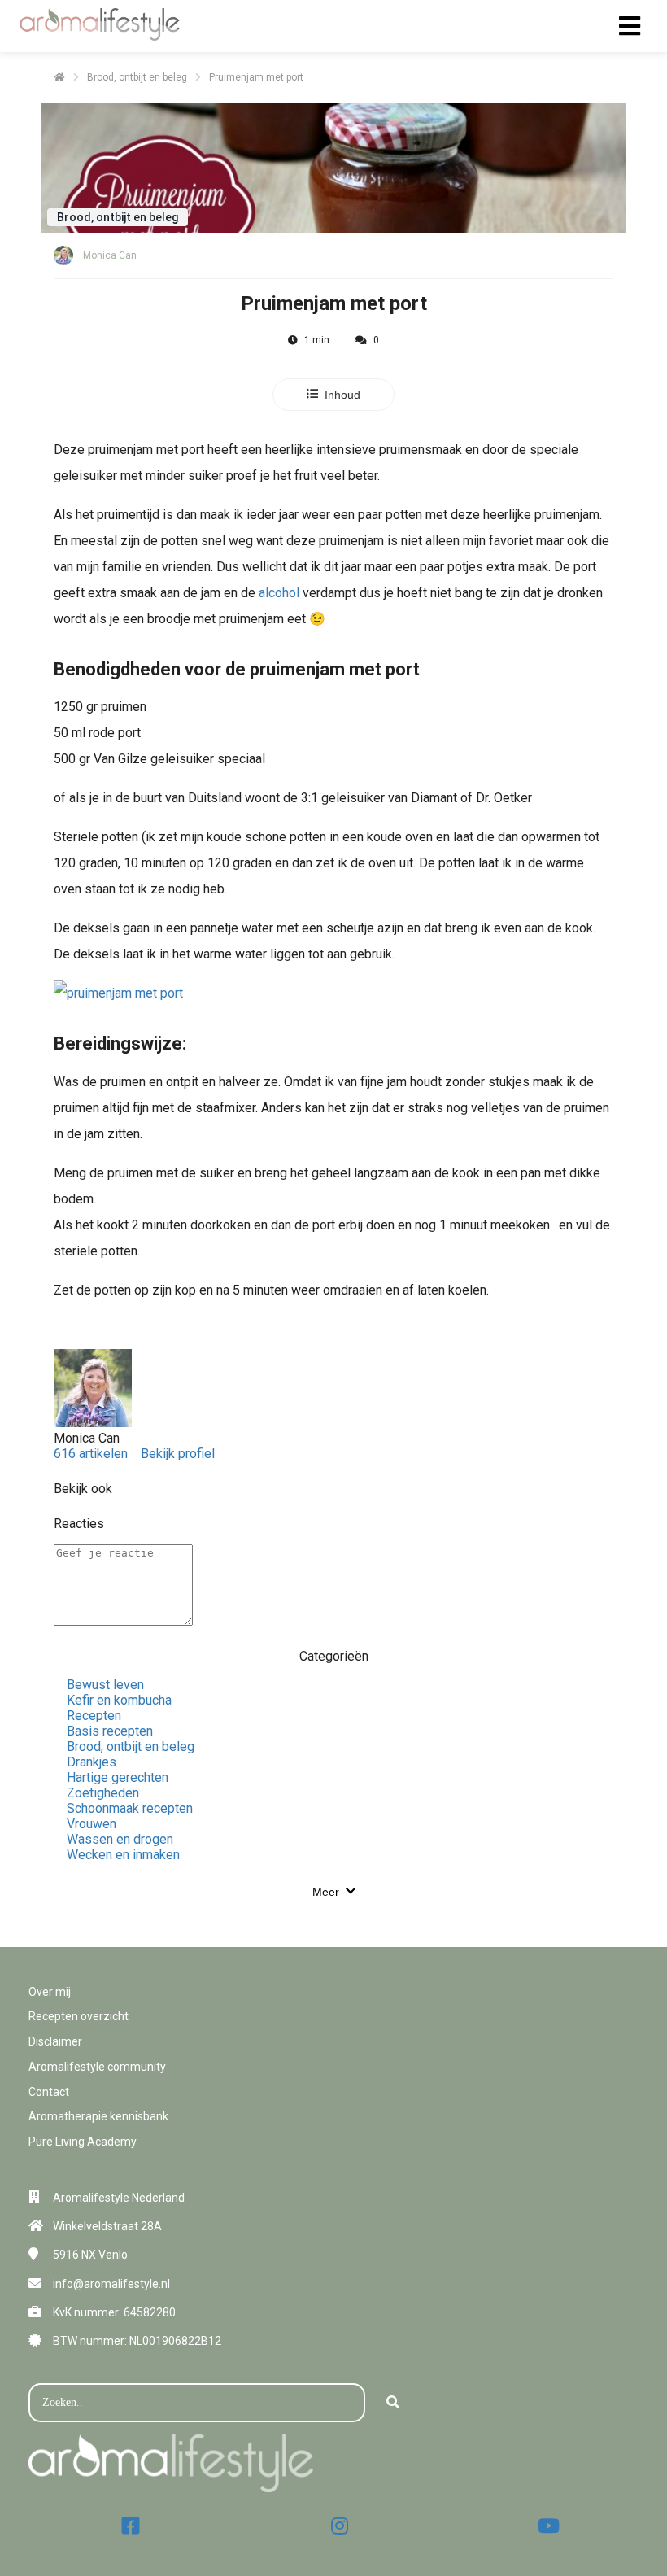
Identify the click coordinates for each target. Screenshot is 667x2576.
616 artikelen (91, 1454)
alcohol (279, 593)
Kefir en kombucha (119, 1700)
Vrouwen (92, 1824)
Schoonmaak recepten (130, 1808)
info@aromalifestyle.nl (111, 2284)
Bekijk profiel (178, 1454)
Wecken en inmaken (123, 1855)
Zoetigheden (103, 1793)
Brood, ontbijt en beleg (131, 1746)
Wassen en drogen (120, 1839)
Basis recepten (110, 1731)
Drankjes (92, 1762)
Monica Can (110, 255)
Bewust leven (105, 1685)
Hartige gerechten (118, 1777)
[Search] (393, 2403)
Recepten (94, 1716)
